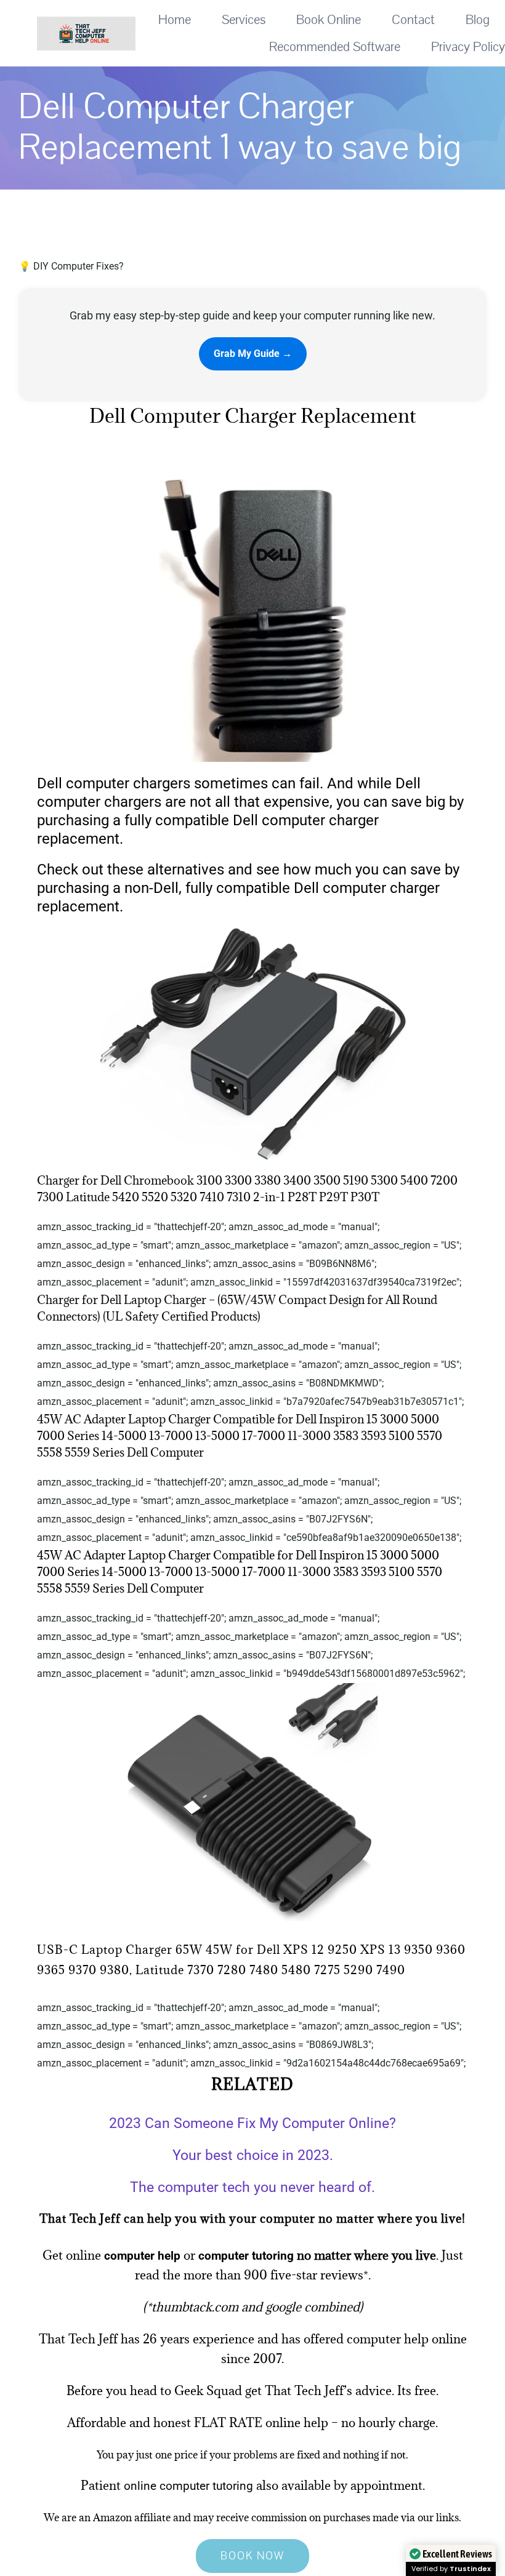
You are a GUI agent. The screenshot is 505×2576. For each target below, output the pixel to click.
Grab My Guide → (253, 354)
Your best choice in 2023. (253, 2155)
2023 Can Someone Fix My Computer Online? (252, 2123)
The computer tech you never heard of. (252, 2187)
